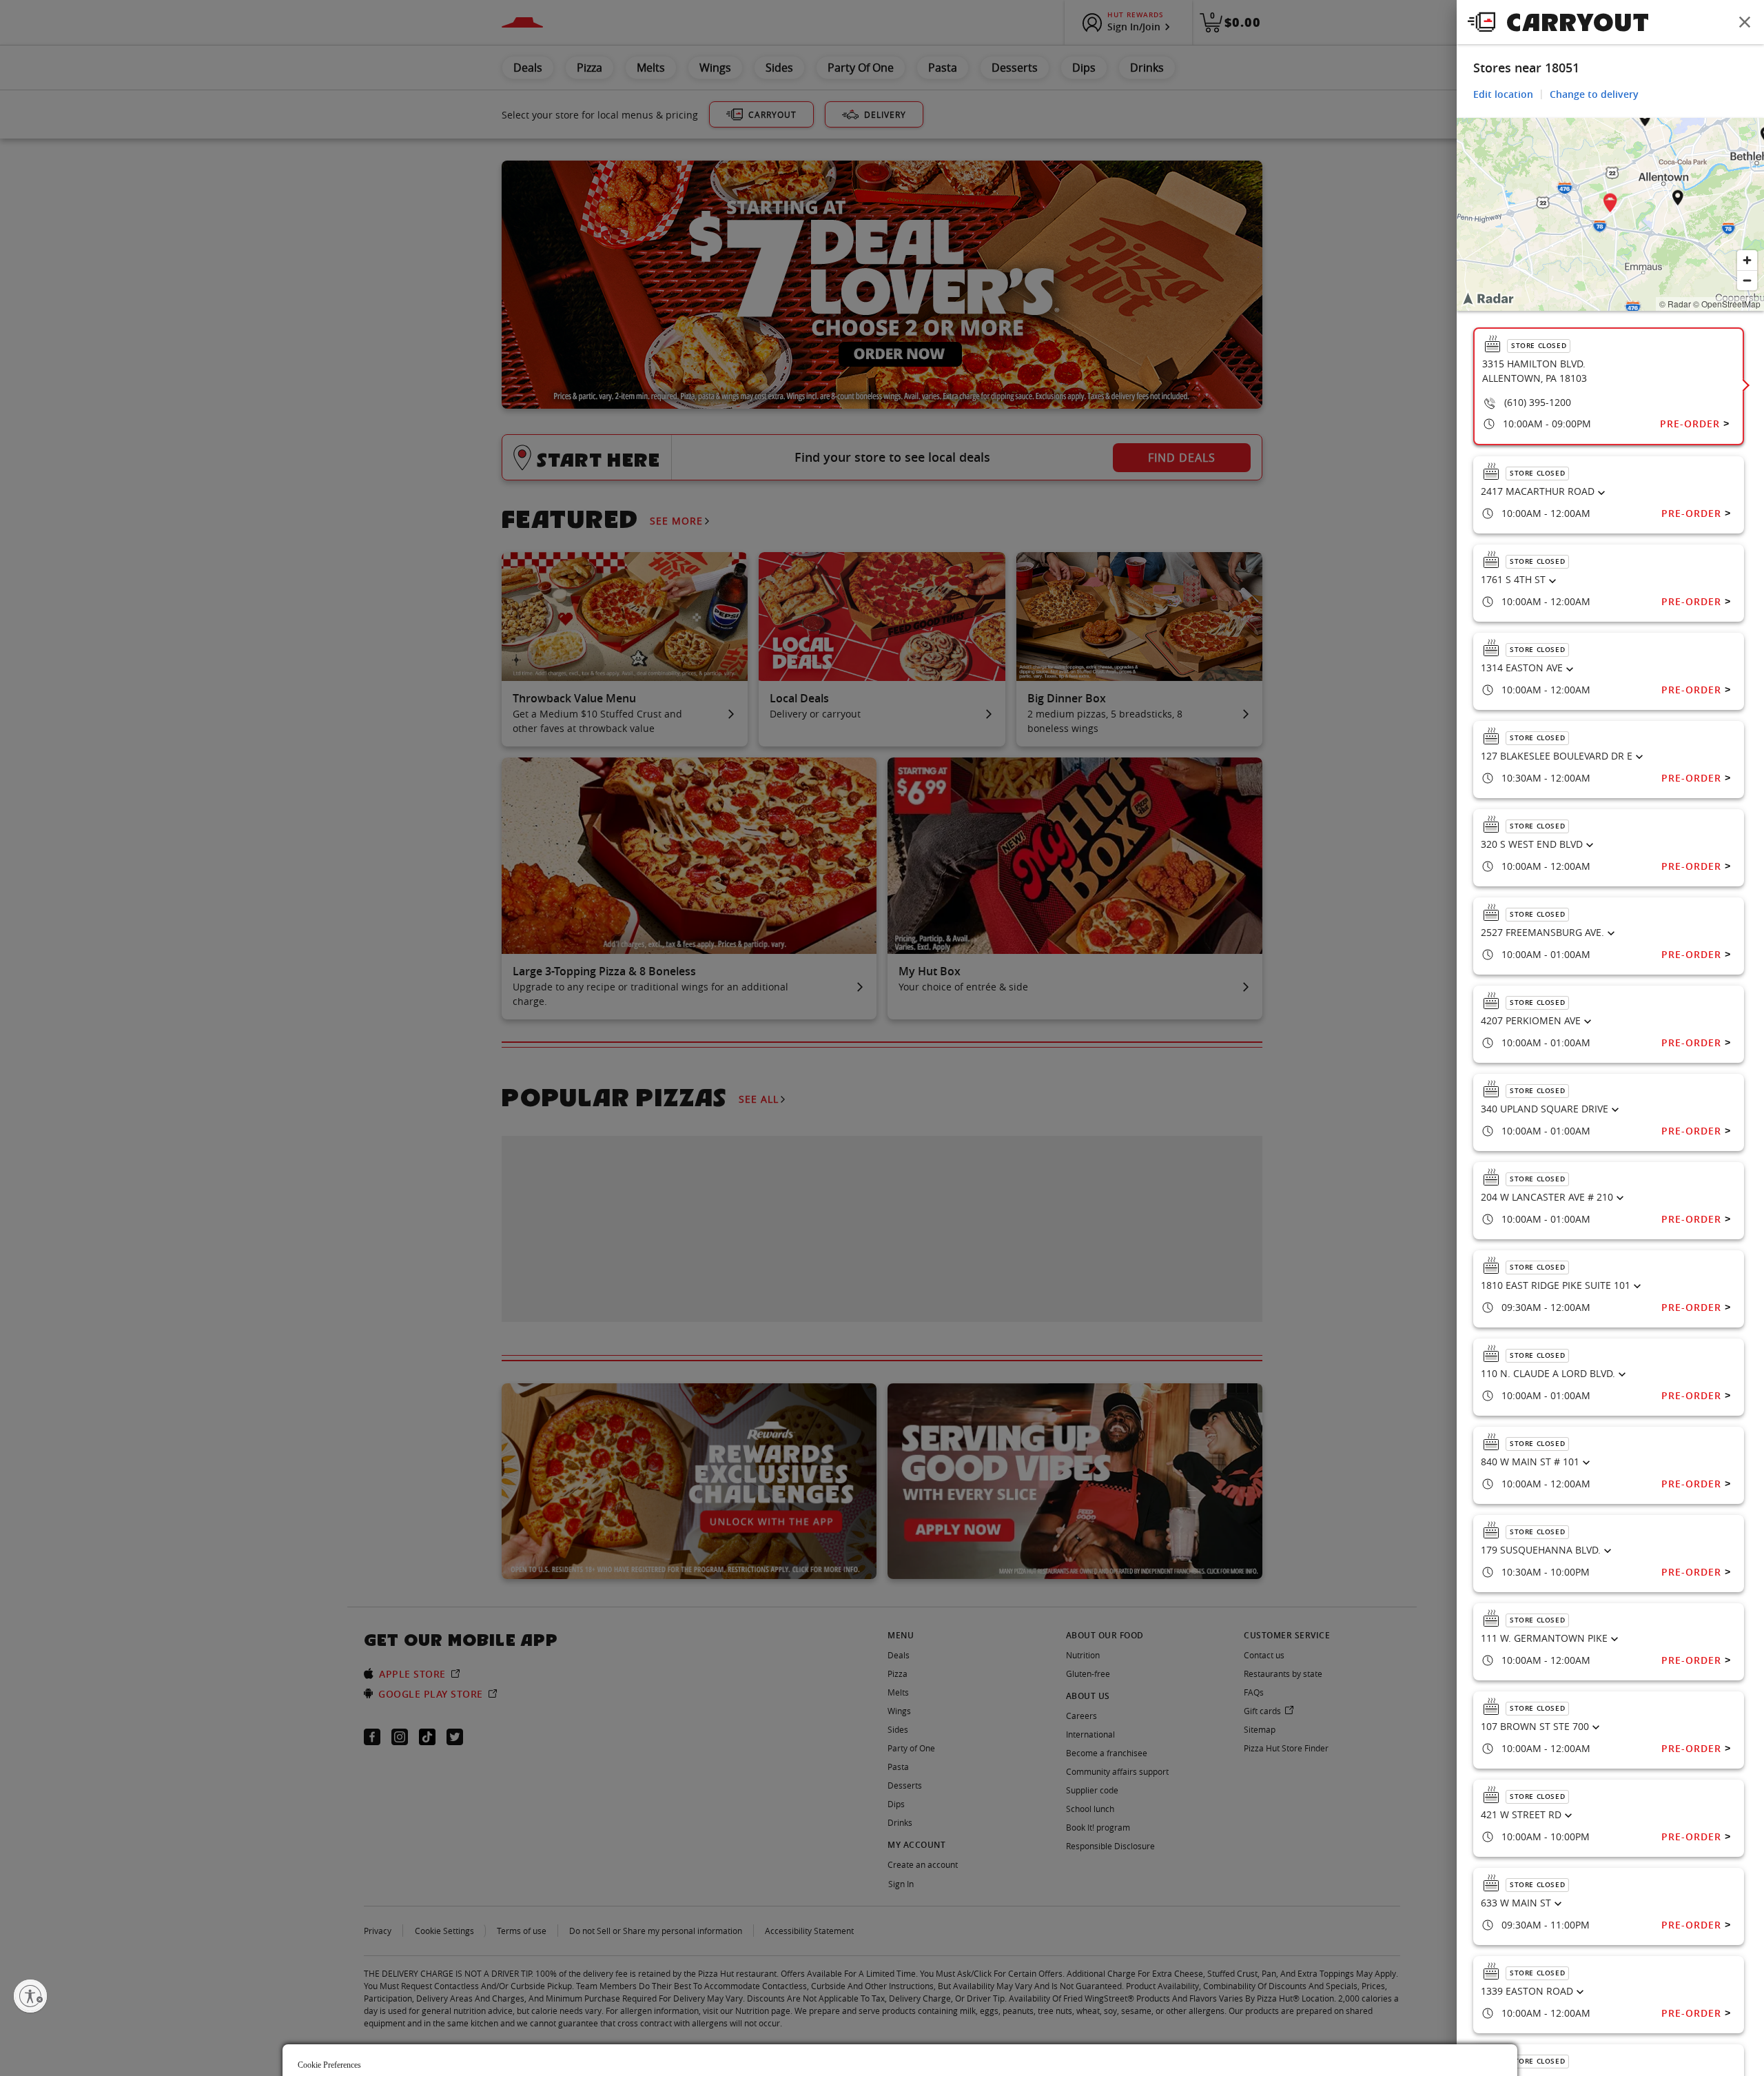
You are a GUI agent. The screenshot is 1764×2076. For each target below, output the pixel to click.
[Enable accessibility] (30, 1996)
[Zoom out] (1747, 280)
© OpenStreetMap (1727, 304)
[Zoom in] (1747, 260)
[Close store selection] (1745, 22)
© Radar (1675, 304)
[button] (1610, 205)
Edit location (1503, 94)
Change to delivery (1594, 94)
